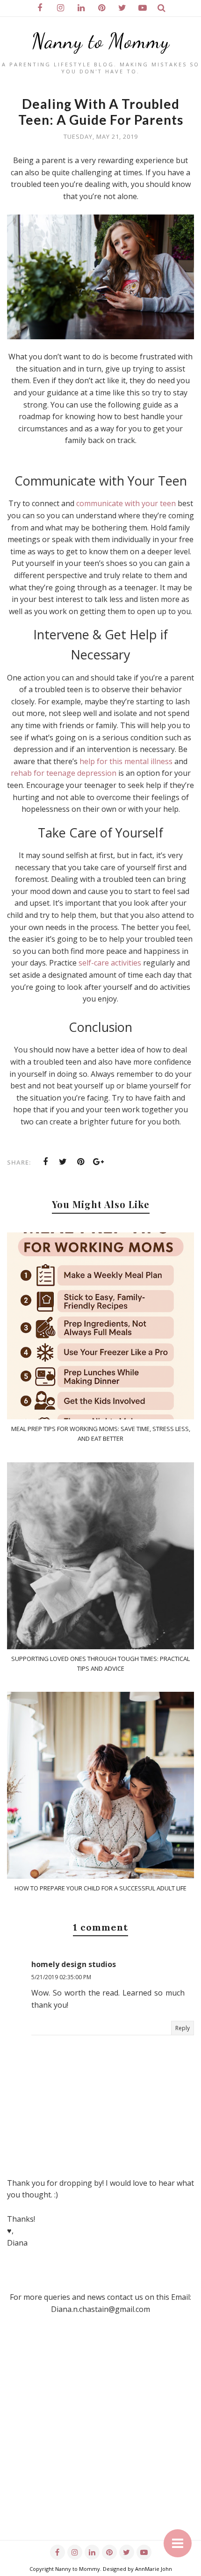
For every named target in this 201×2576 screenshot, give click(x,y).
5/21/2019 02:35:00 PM (61, 1977)
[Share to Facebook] (45, 1162)
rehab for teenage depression (64, 773)
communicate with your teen (126, 503)
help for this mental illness (126, 761)
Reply (183, 2028)
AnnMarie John (154, 2569)
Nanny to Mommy (101, 41)
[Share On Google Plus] (99, 1162)
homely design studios (74, 1964)
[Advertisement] (100, 2440)
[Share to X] (63, 1162)
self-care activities (110, 963)
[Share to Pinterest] (81, 1162)
